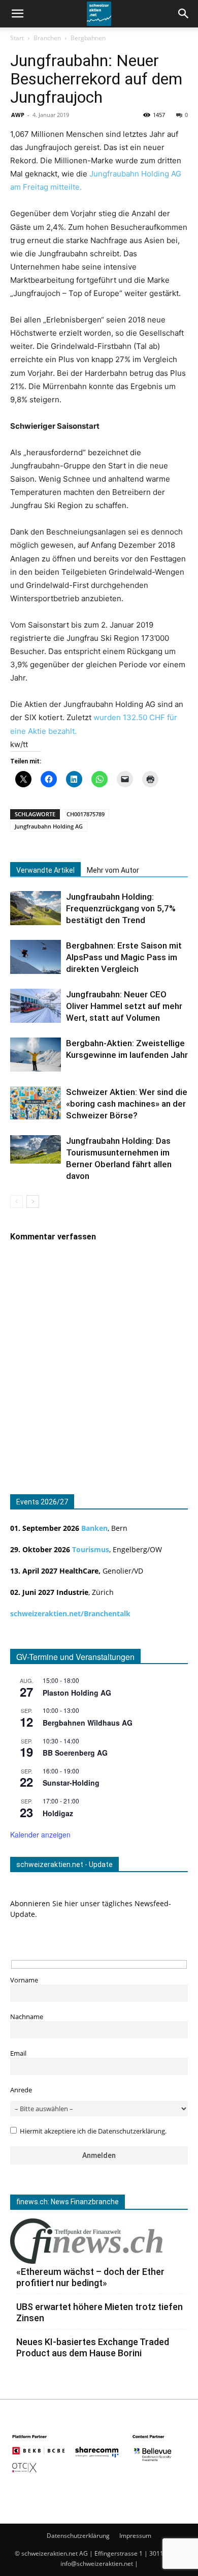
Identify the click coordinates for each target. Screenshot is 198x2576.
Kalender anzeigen (40, 1834)
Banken (94, 1528)
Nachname (27, 2017)
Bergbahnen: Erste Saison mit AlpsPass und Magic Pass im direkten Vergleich (124, 957)
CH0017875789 (86, 814)
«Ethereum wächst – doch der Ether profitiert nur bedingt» (90, 2277)
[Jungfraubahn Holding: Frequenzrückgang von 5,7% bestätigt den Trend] (36, 908)
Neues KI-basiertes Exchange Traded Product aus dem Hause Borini (93, 2347)
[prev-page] (16, 1202)
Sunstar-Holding (71, 1783)
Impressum (135, 2536)
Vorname (24, 1980)
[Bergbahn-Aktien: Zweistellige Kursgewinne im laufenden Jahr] (36, 1055)
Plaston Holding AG (77, 1693)
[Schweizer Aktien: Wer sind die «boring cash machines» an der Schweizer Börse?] (36, 1103)
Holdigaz (58, 1813)
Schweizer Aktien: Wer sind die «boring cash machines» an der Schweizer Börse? (127, 1104)
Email (18, 2053)
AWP (18, 115)
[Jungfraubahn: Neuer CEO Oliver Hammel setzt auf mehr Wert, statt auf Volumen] (36, 1006)
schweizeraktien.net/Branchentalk (70, 1613)
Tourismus (91, 1549)
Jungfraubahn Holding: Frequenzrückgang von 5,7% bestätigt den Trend (121, 908)
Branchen (47, 38)
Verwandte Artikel (45, 870)
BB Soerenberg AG (75, 1753)
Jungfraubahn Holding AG (49, 826)
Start (17, 38)
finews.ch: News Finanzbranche (68, 2202)
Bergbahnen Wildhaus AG (88, 1723)
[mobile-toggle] (17, 14)
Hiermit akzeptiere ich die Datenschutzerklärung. (93, 2131)
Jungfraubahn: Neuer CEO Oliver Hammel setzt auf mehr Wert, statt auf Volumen (124, 1006)
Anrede (21, 2090)
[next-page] (33, 1202)
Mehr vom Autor (113, 870)
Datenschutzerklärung (78, 2536)
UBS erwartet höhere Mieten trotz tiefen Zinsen (100, 2312)
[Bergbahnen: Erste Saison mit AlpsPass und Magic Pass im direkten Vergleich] (36, 957)
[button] (184, 14)
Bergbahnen (88, 38)
